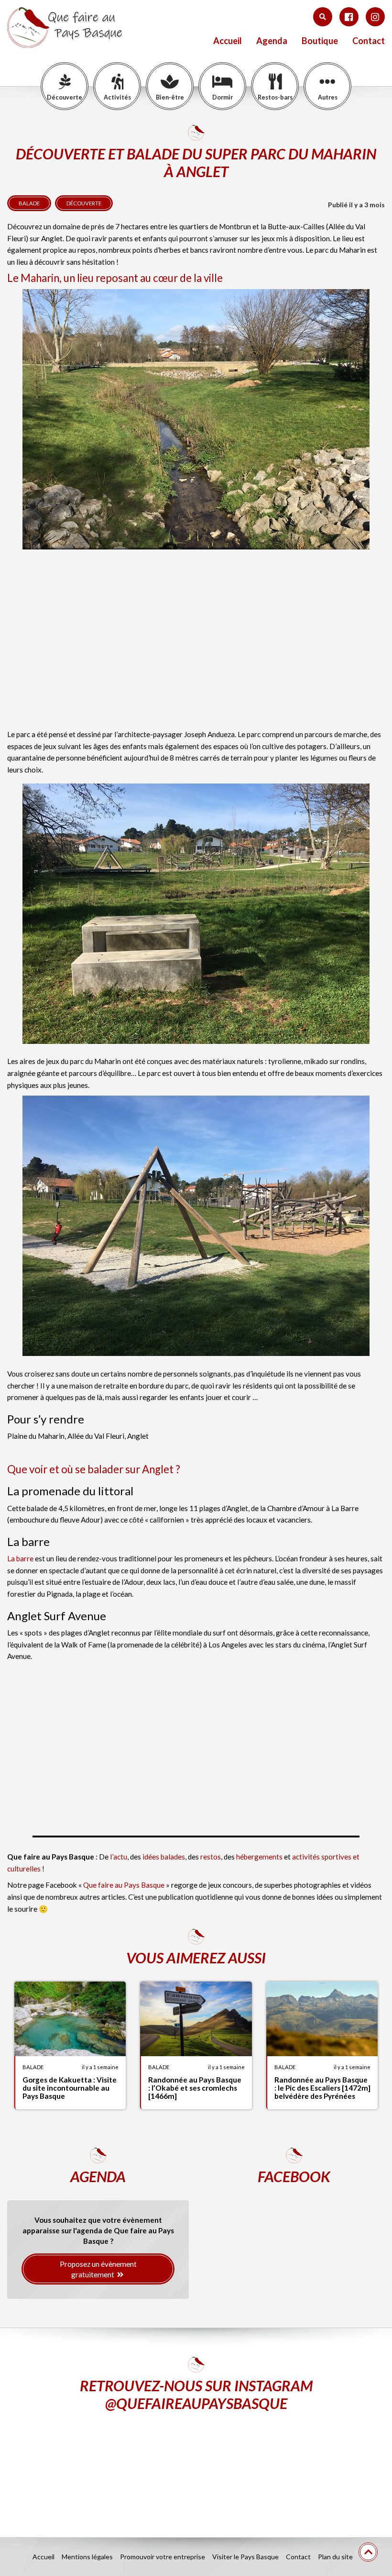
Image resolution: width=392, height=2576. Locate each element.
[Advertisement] (196, 645)
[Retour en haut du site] (368, 2552)
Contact (369, 41)
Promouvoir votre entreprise (163, 2557)
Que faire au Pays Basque (124, 1885)
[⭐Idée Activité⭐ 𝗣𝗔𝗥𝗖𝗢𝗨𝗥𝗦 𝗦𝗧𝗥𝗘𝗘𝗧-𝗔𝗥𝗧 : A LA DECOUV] (324, 2467)
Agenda (272, 41)
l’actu (119, 1857)
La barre (20, 1558)
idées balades (164, 1857)
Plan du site (335, 2557)
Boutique (320, 41)
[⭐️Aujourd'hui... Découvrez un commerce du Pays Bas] (68, 2467)
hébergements (260, 1857)
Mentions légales (87, 2557)
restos (211, 1857)
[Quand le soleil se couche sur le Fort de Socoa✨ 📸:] (196, 2467)
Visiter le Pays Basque (245, 2557)
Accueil (228, 41)
